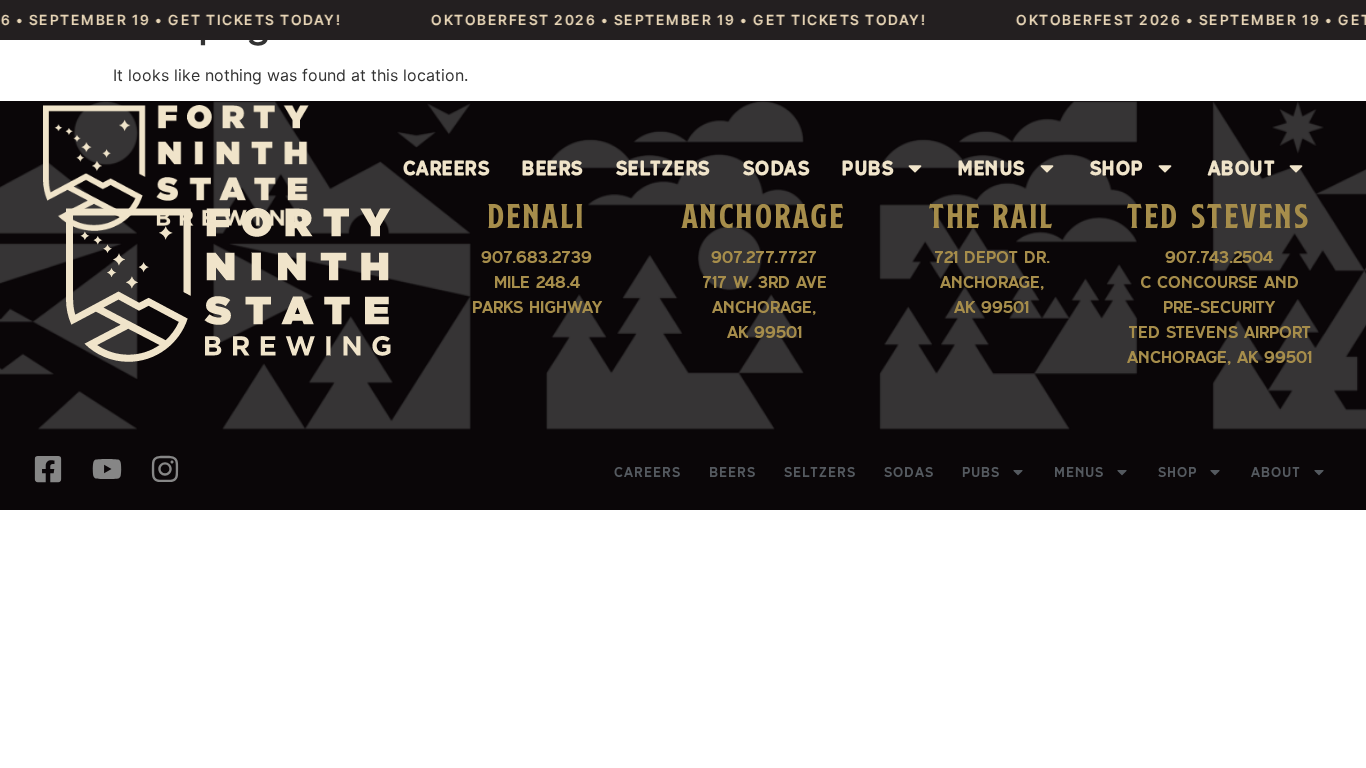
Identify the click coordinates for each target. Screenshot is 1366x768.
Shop (1117, 168)
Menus (992, 168)
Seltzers (663, 168)
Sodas (777, 168)
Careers (447, 168)
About (1242, 168)
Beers (553, 168)
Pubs (868, 168)
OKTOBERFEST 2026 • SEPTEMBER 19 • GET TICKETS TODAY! (663, 19)
